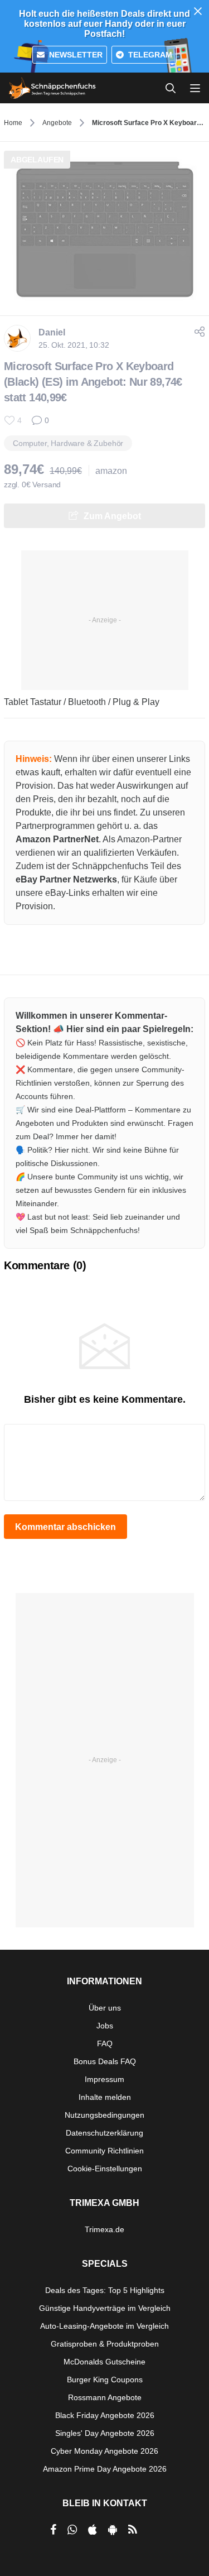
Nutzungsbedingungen (104, 2115)
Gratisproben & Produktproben (105, 2344)
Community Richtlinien (104, 2151)
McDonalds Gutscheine (104, 2362)
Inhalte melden (105, 2097)
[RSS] (133, 2530)
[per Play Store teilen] (113, 2530)
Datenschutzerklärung (104, 2133)
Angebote (57, 123)
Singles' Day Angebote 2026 (105, 2433)
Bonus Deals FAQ (105, 2061)
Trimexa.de (104, 2229)
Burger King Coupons (105, 2380)
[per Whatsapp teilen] (72, 2530)
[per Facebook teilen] (53, 2530)
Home (13, 123)
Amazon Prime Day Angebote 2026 (105, 2469)
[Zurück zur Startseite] (52, 88)
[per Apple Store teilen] (93, 2530)
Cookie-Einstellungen (105, 2169)
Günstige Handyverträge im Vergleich (105, 2308)
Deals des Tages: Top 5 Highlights (105, 2290)
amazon (111, 471)
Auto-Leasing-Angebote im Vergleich (104, 2326)
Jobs (105, 2026)
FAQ (105, 2043)
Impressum (104, 2079)
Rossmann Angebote (105, 2397)
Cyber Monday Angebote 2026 (104, 2451)
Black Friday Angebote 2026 (105, 2415)
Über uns (105, 2008)
